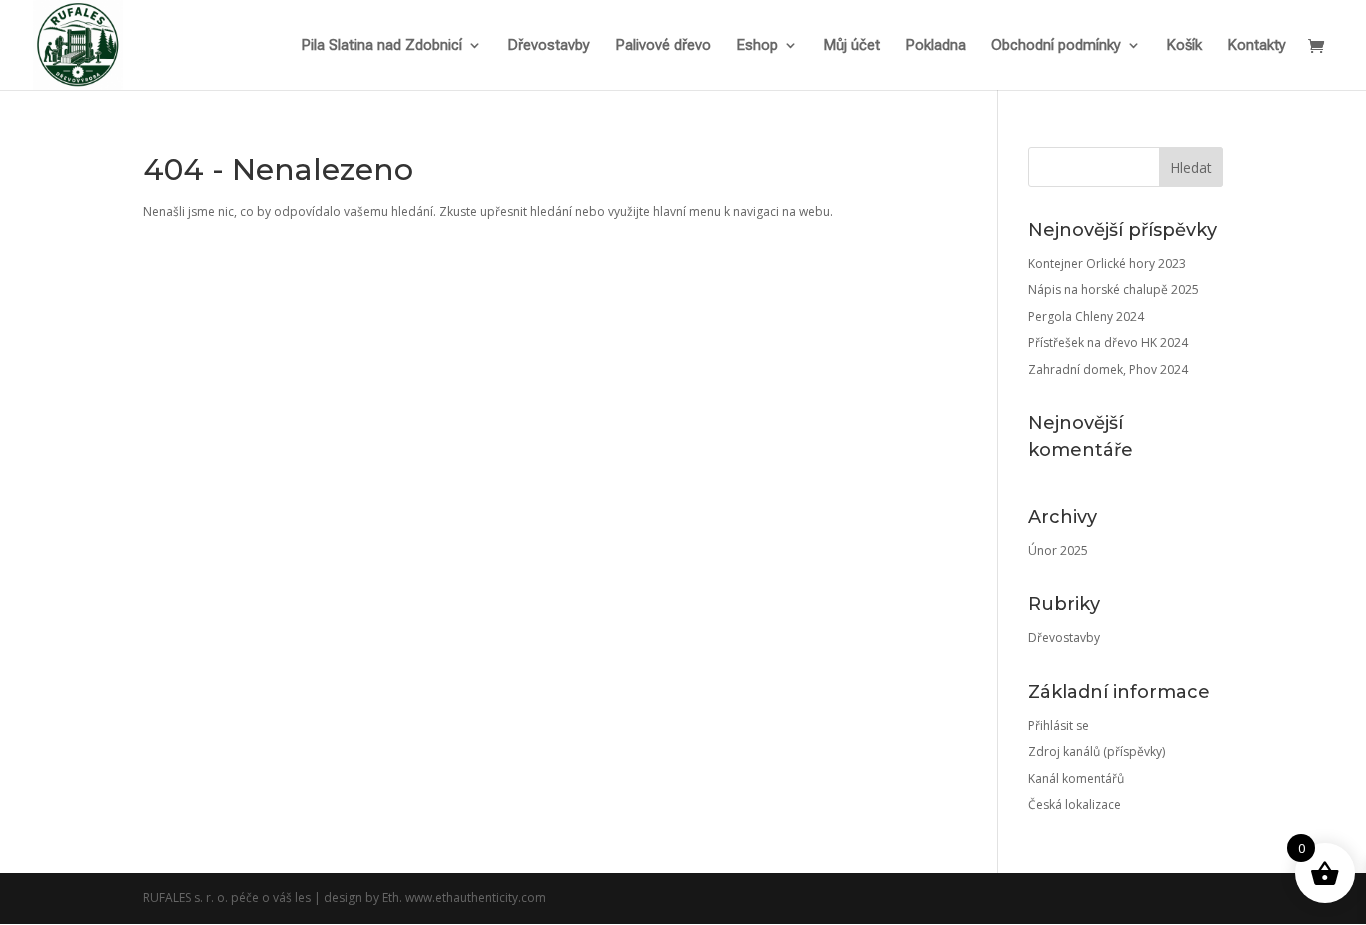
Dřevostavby (548, 46)
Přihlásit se (1058, 725)
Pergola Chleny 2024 (1086, 316)
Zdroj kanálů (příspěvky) (1096, 751)
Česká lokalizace (1074, 804)
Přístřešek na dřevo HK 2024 (1108, 342)
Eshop (757, 46)
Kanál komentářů (1076, 778)
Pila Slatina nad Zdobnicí (381, 46)
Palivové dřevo (663, 46)
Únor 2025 (1058, 550)
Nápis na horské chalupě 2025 (1113, 289)
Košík (1184, 46)
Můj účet (851, 46)
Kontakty (1256, 46)
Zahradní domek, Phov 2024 (1108, 369)
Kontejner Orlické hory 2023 (1107, 263)
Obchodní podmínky (1056, 46)
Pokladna (935, 46)
